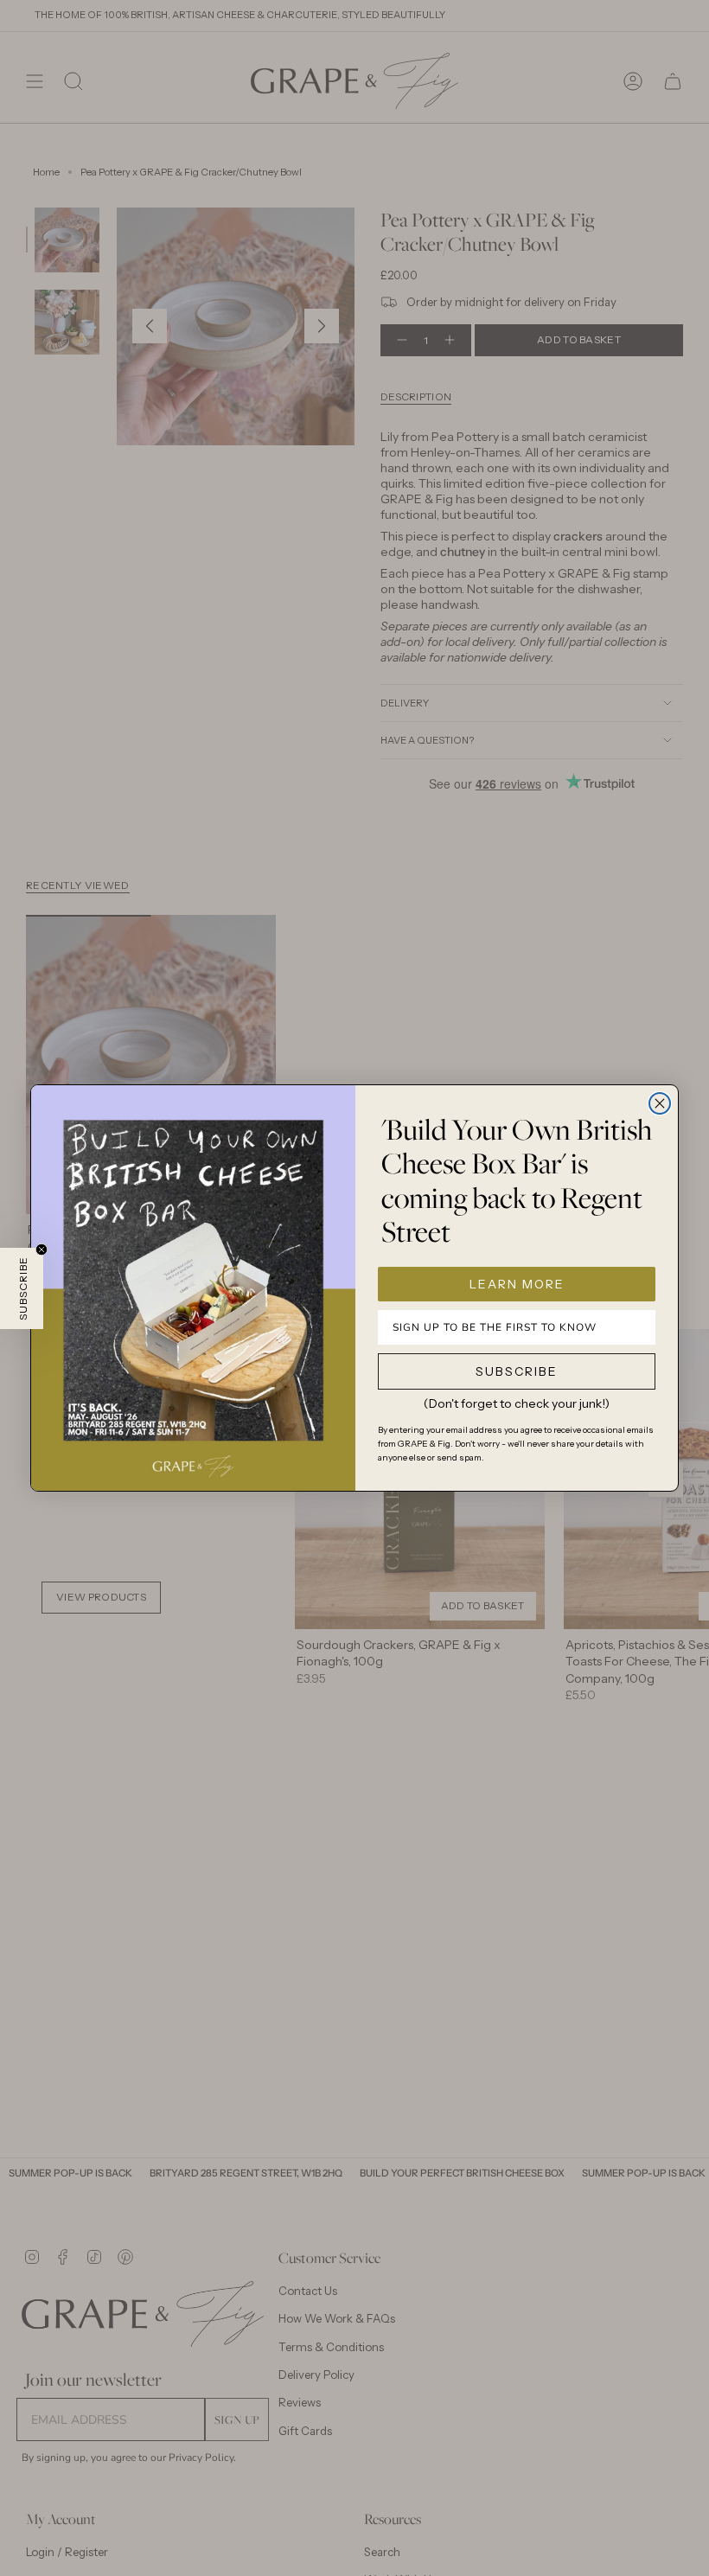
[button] (22, 1288)
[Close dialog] (660, 1103)
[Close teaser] (42, 1250)
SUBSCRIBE (517, 1371)
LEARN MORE (517, 1284)
